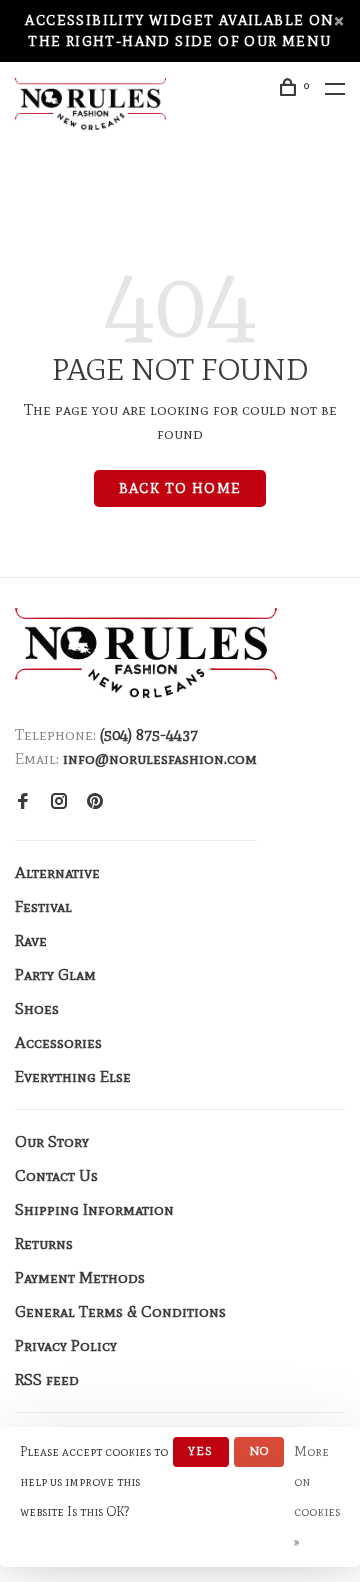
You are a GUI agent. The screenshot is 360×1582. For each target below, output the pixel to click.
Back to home (180, 488)
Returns (44, 1243)
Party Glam (55, 974)
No (259, 1451)
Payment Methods (80, 1277)
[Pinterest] (95, 802)
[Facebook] (23, 802)
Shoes (37, 1008)
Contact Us (56, 1175)
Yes (201, 1451)
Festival (43, 906)
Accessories (58, 1042)
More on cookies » (317, 1496)
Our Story (52, 1141)
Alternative (57, 872)
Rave (31, 940)
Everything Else (73, 1076)
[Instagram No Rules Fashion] (59, 802)
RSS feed (47, 1379)
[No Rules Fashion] (146, 653)
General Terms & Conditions (120, 1311)
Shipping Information (94, 1209)
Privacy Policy (66, 1345)
